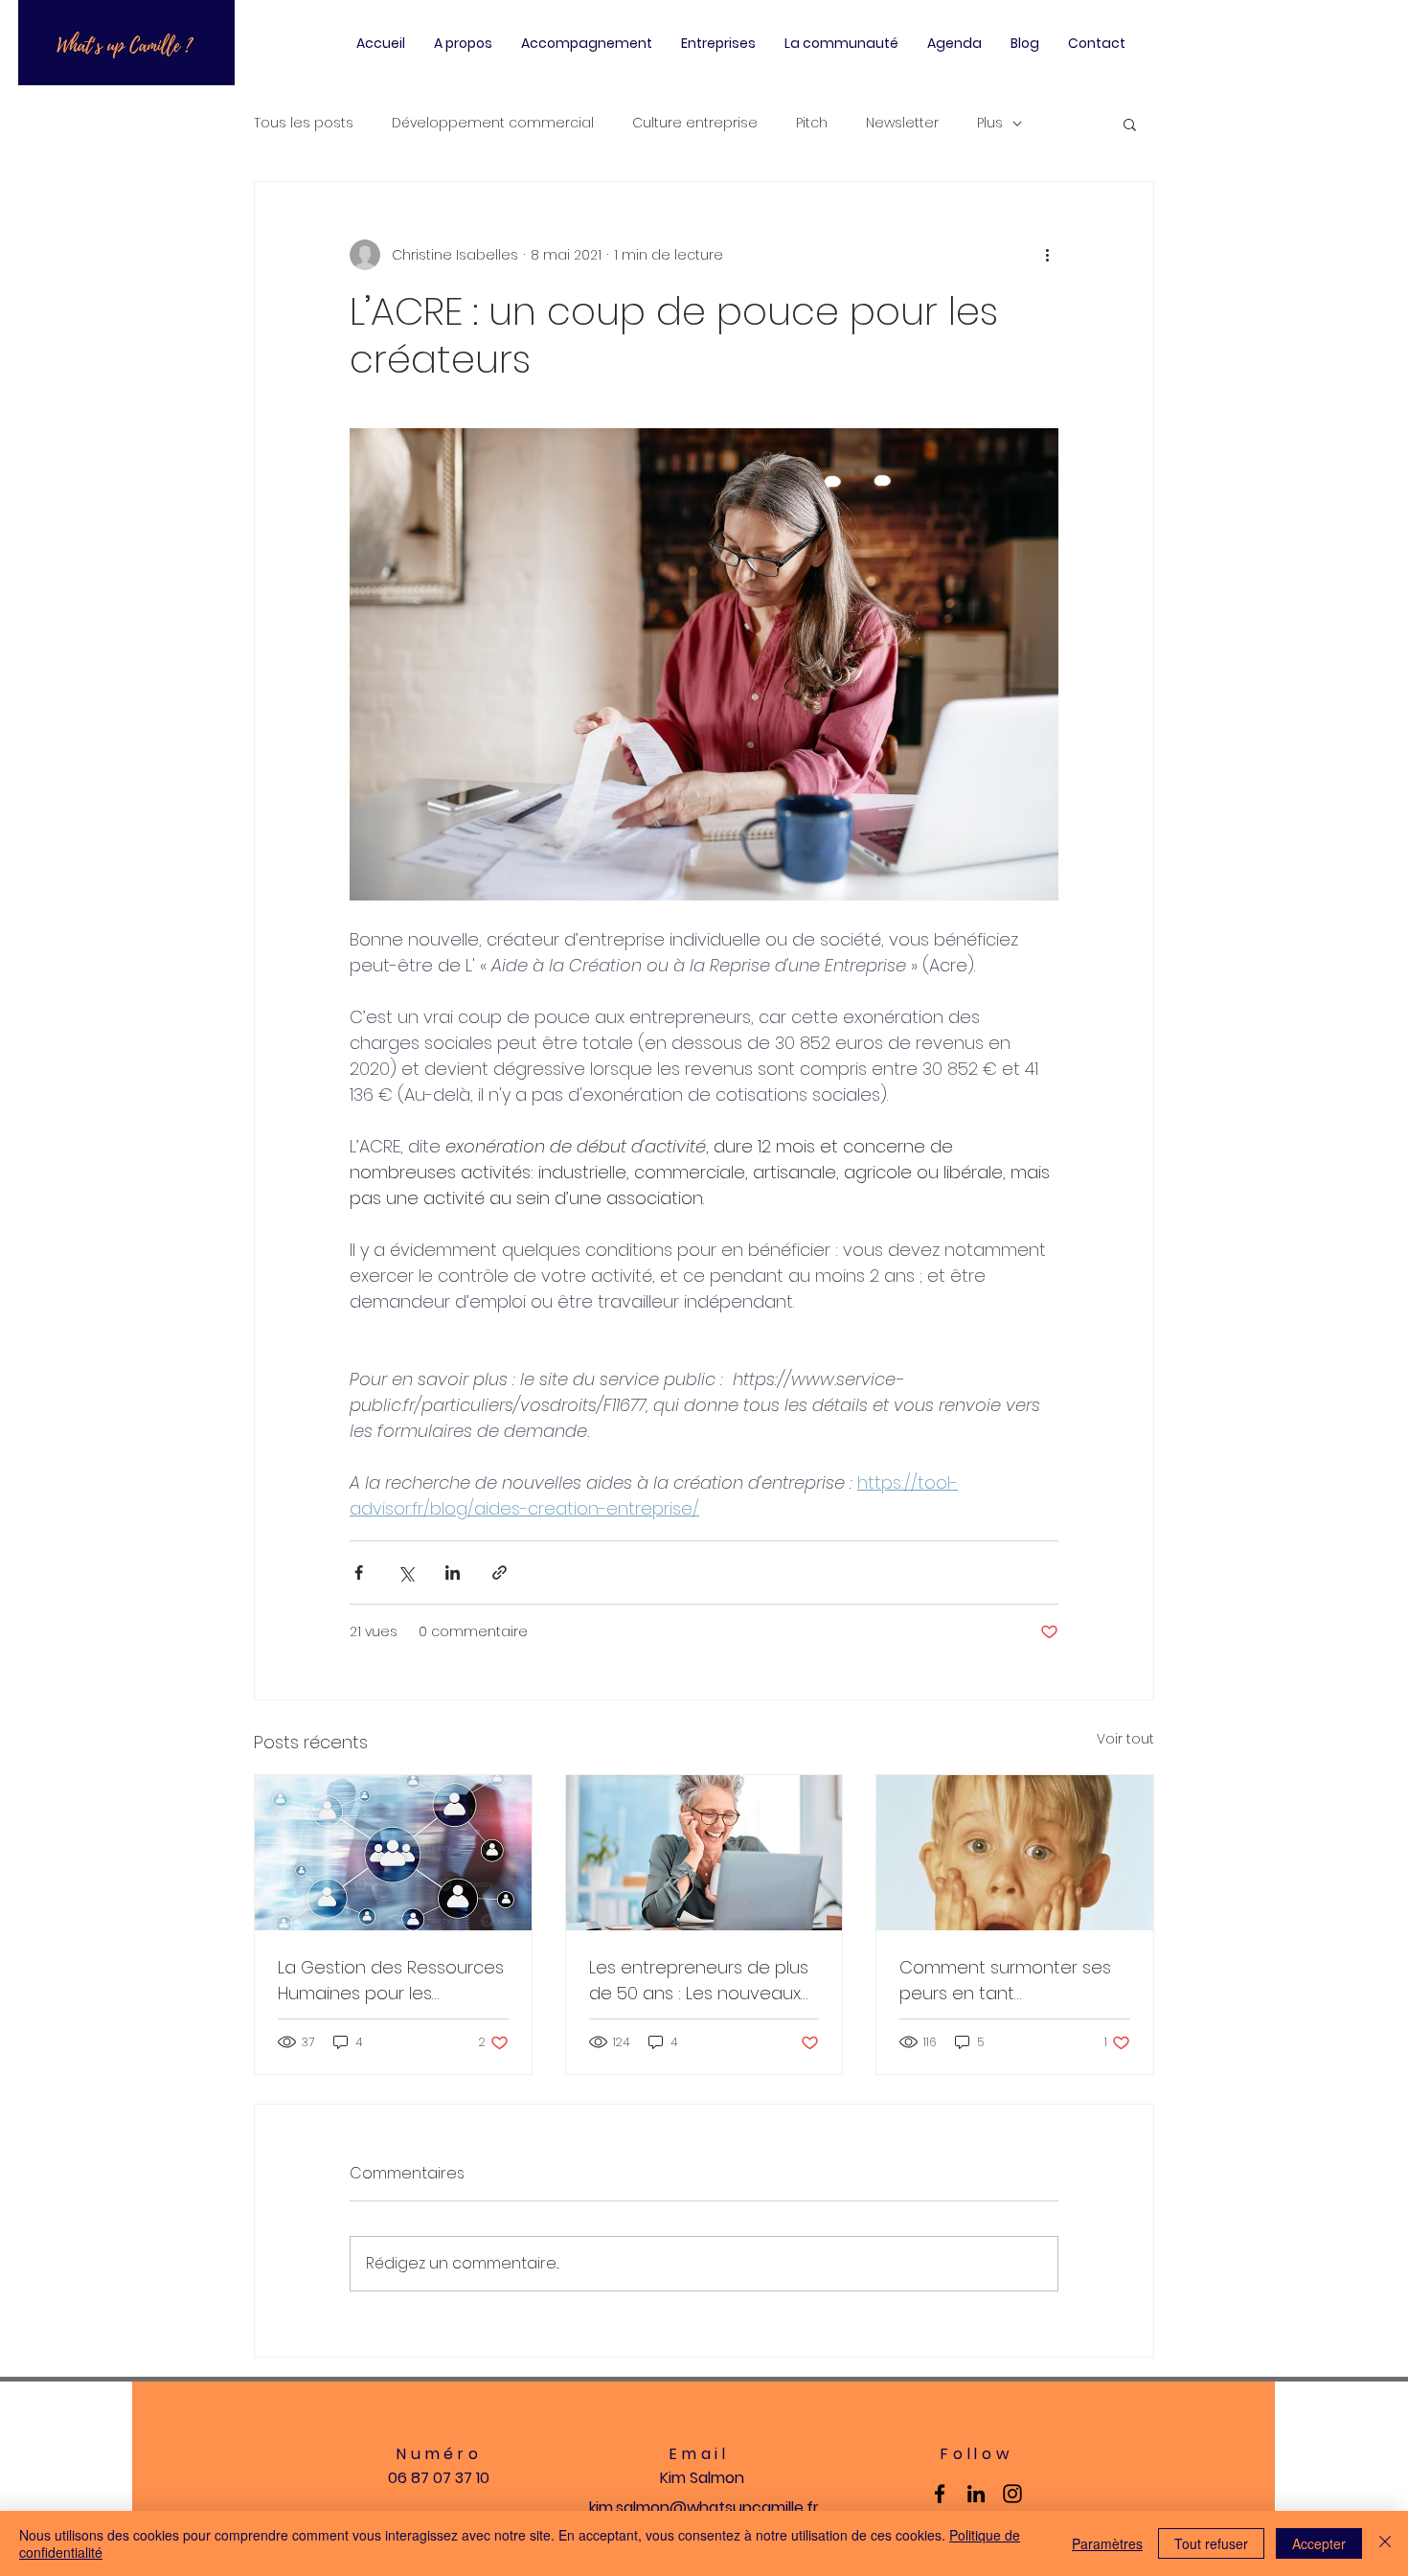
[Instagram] (1012, 2494)
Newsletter (902, 123)
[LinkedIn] (976, 2494)
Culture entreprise (695, 123)
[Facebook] (940, 2494)
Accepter (1319, 2543)
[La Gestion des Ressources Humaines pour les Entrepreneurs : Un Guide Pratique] (393, 1853)
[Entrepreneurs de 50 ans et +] (704, 1853)
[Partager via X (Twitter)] (406, 1573)
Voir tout (1125, 1739)
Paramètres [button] (1107, 2543)
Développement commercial (493, 123)
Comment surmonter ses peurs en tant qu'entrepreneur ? (1005, 1981)
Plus (990, 123)
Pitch (812, 123)
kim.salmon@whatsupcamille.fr (704, 2508)
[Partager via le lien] (500, 1573)
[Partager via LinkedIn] (453, 1573)
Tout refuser (1211, 2543)
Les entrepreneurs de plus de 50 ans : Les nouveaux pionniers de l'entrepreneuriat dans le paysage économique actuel (699, 1981)
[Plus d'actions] (1047, 255)
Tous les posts (304, 123)
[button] (1130, 124)
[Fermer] (1385, 2543)
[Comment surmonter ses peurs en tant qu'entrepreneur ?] (1015, 1853)
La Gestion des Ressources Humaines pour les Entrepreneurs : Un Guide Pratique (391, 1981)
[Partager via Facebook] (359, 1573)
